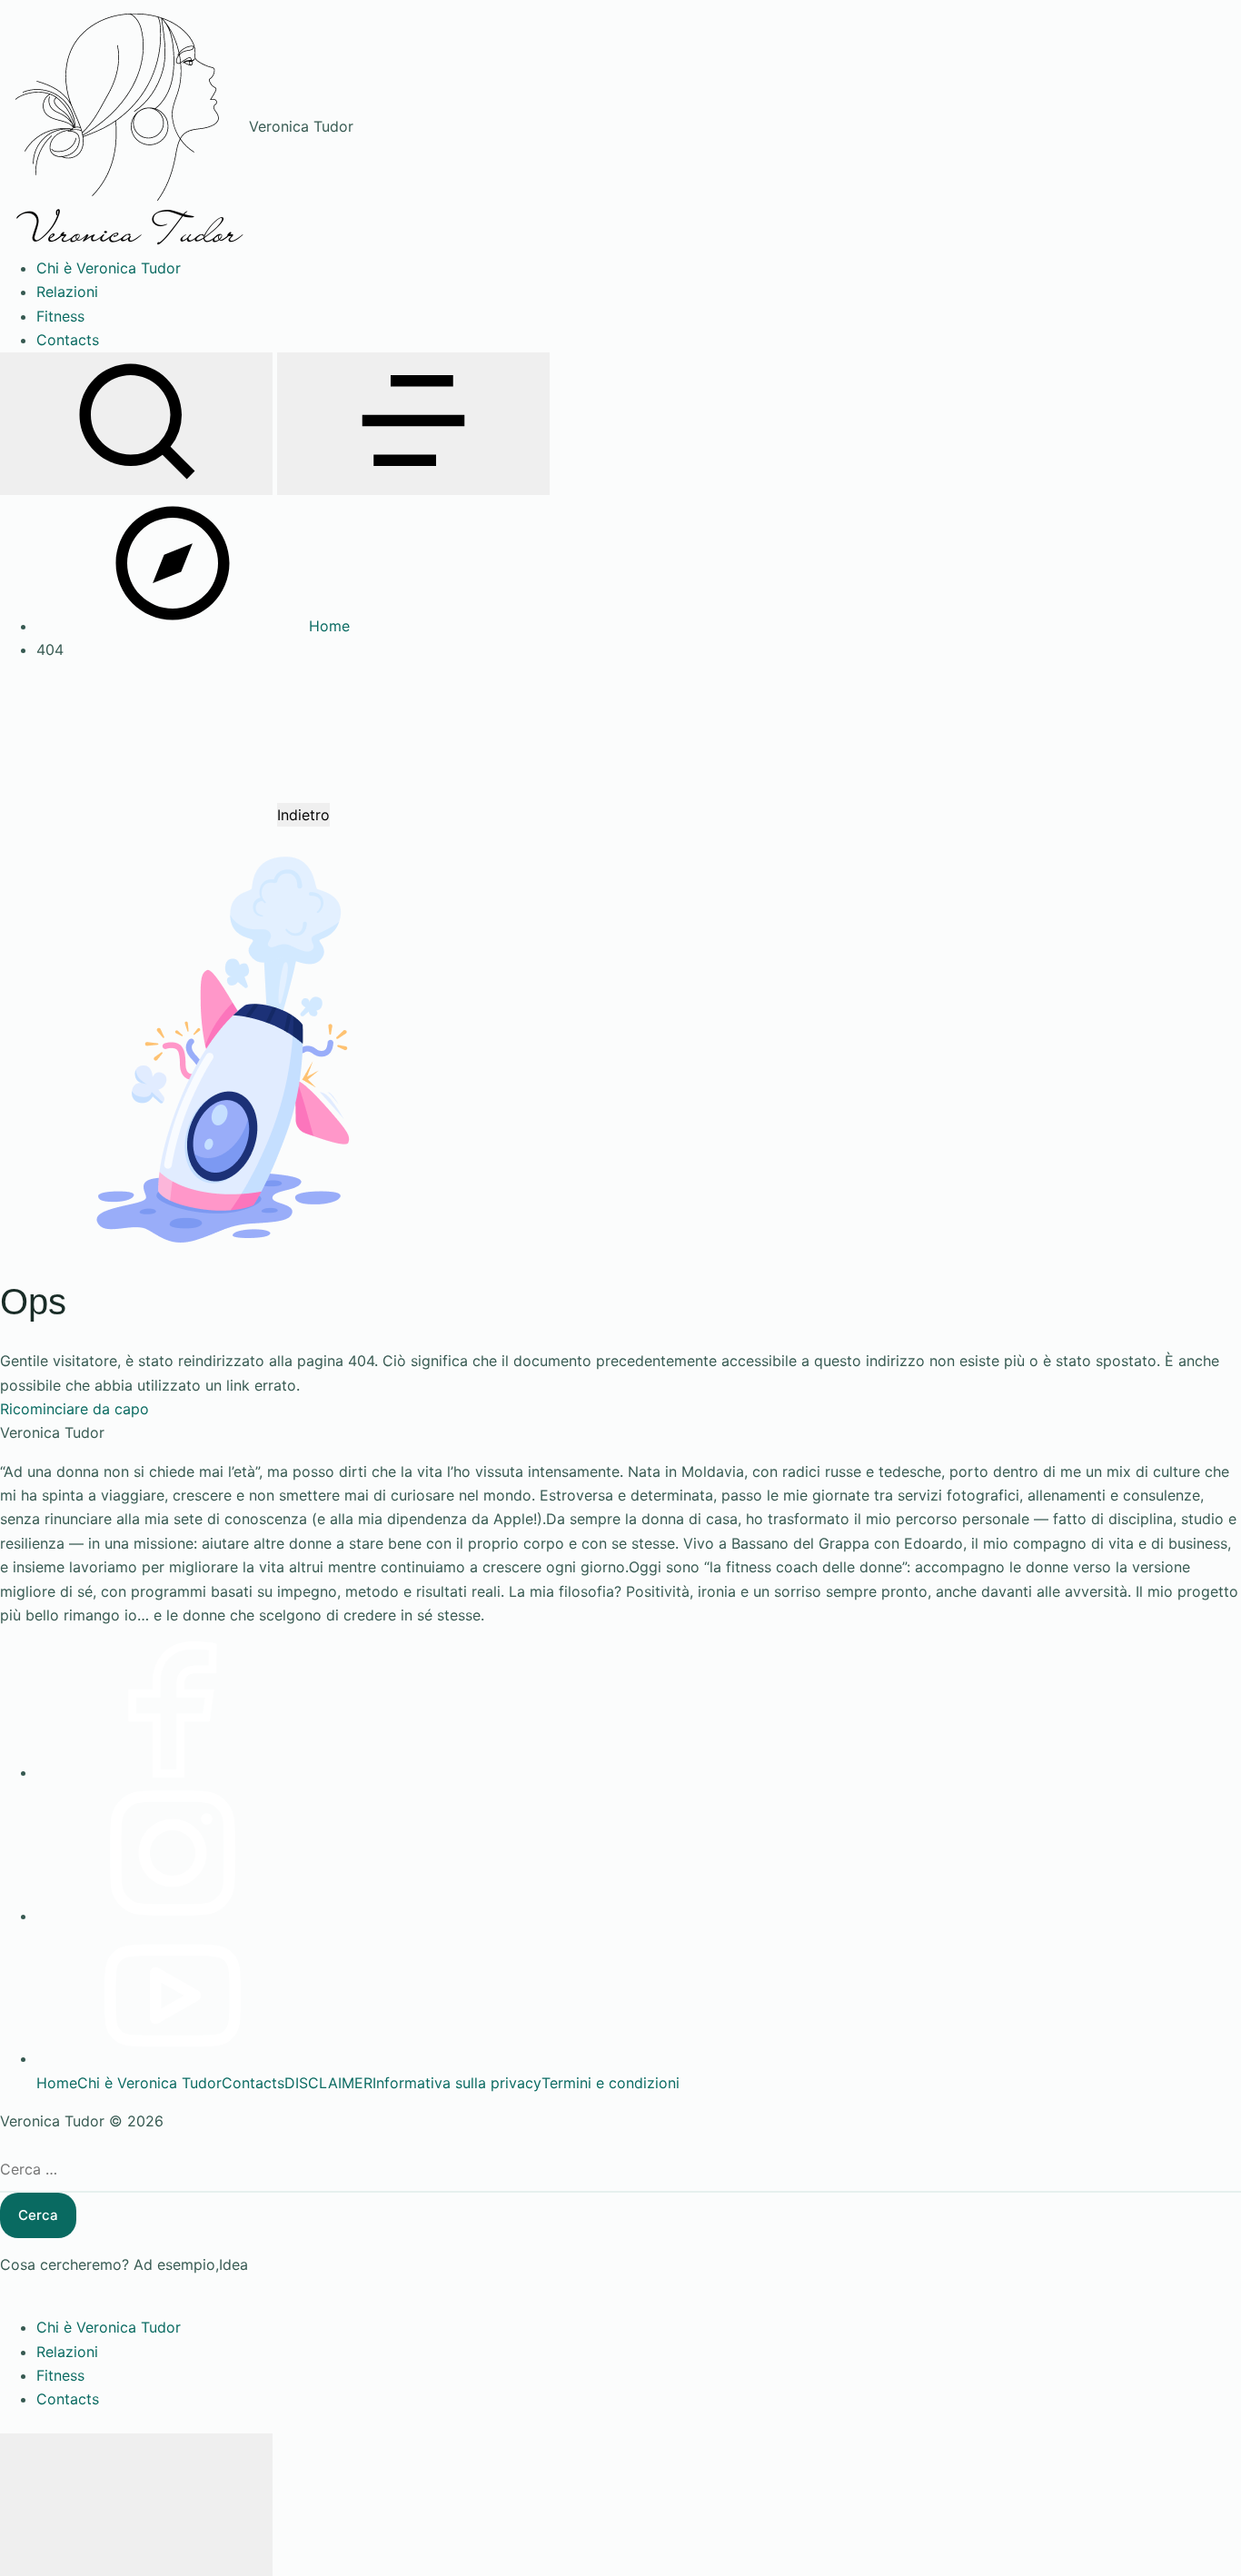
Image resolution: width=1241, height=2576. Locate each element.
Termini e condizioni (611, 2083)
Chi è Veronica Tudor (149, 2083)
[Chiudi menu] (136, 2505)
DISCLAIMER (328, 2083)
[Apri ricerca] (136, 424)
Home (57, 2083)
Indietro (303, 815)
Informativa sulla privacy (457, 2083)
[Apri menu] (413, 424)
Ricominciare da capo (74, 1409)
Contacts (253, 2083)
